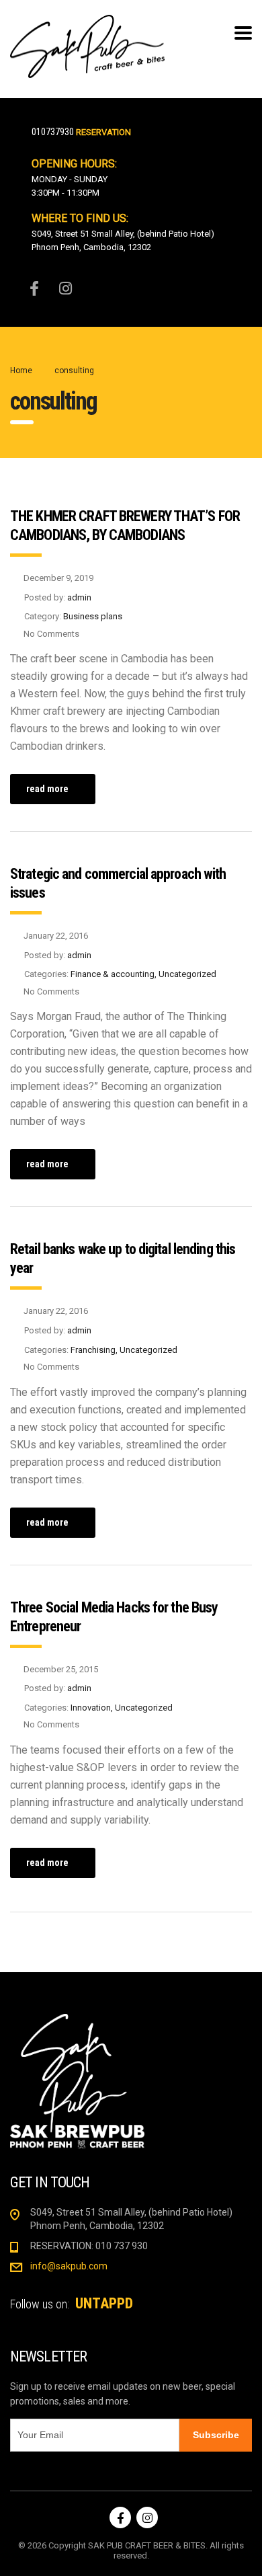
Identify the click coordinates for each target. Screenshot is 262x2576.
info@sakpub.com (69, 2266)
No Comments (51, 634)
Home (21, 370)
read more (47, 789)
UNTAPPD (104, 2303)
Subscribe (216, 2435)
